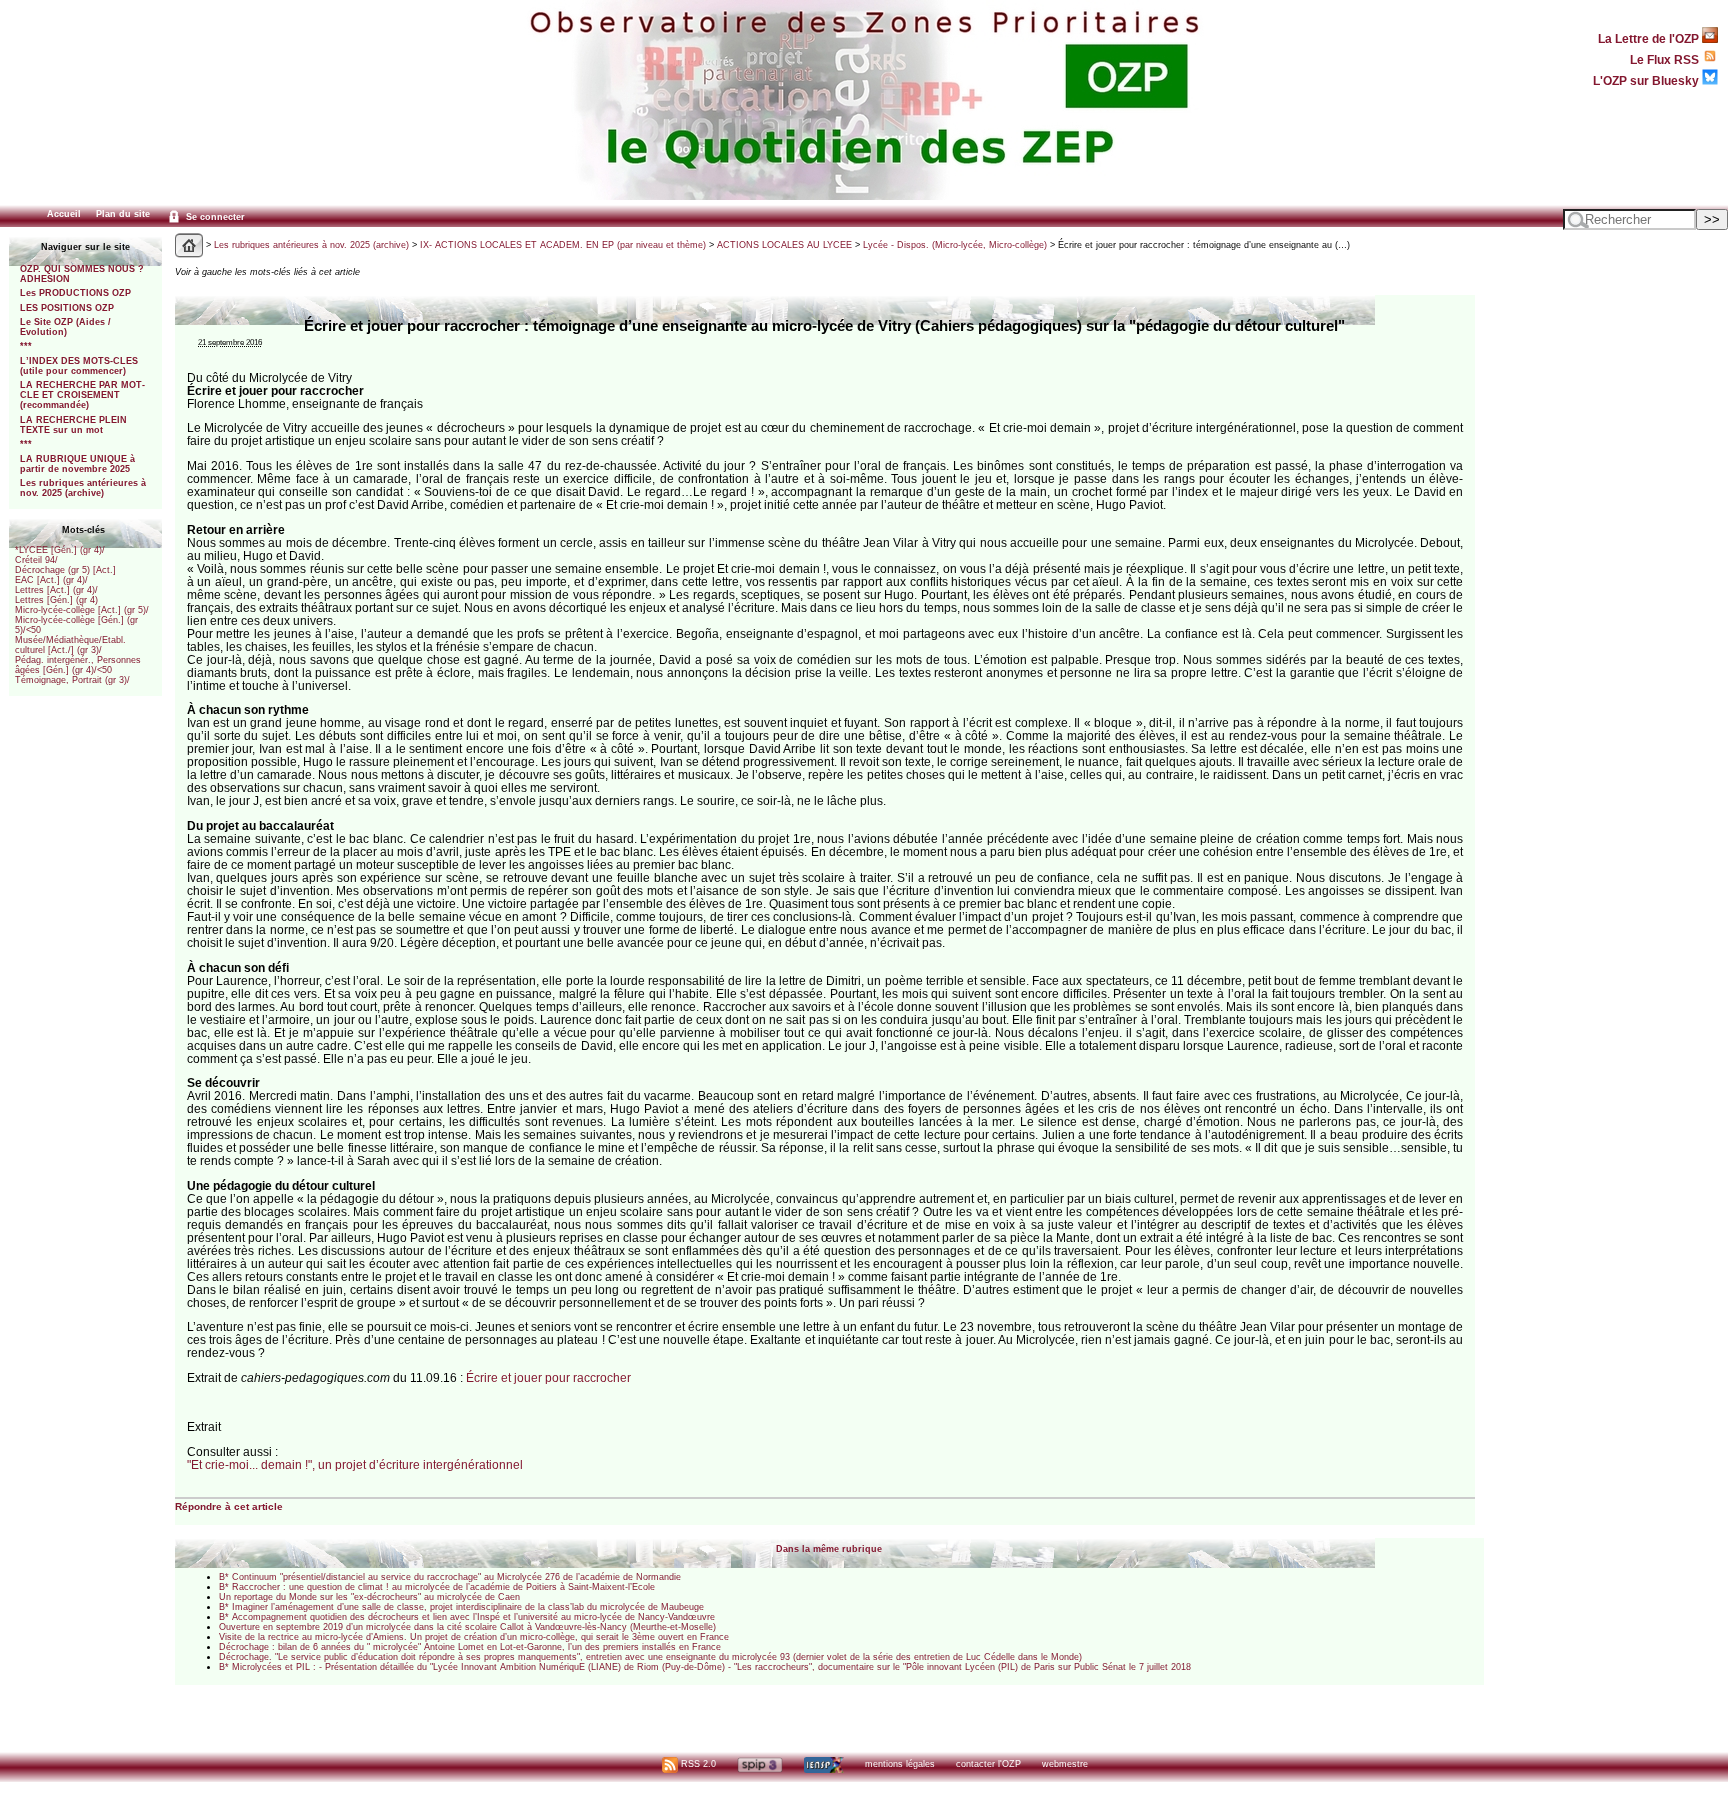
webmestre (1065, 1764)
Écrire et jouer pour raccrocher (548, 1377)
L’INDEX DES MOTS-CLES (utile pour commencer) (79, 366)
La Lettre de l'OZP (1650, 38)
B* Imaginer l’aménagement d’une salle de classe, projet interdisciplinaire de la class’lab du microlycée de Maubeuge (461, 1607)
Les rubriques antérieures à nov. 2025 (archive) (83, 488)
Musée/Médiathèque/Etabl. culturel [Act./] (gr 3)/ (70, 645)
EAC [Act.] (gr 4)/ (51, 580)
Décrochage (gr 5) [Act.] (65, 570)
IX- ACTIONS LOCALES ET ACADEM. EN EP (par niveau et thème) (563, 245)
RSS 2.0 (697, 1764)
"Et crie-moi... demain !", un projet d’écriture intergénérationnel (355, 1464)
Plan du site (123, 214)
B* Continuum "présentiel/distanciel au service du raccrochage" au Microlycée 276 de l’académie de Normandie (450, 1577)
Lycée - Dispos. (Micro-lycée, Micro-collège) (955, 245)
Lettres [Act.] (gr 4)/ (56, 590)
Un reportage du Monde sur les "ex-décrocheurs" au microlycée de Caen (369, 1597)
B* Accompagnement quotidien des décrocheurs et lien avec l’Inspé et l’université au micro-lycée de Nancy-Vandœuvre (467, 1617)
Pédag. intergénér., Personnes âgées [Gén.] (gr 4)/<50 (78, 665)
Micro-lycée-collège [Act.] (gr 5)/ (82, 610)
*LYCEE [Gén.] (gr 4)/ (60, 550)
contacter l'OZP (988, 1764)
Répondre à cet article (229, 1506)
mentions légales (900, 1764)
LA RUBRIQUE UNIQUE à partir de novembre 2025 (77, 464)
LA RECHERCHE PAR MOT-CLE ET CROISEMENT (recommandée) (82, 395)
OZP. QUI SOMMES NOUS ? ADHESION (82, 274)
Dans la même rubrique (829, 1549)
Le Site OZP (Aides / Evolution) (65, 327)
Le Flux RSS (1666, 59)
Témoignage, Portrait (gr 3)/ (72, 680)
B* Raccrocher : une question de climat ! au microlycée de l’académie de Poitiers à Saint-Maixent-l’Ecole (437, 1587)
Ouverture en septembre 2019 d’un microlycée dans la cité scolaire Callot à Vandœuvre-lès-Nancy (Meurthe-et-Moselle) (467, 1627)
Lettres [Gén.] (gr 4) (56, 600)
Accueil (64, 214)
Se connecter (214, 217)
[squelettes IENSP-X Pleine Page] (823, 1764)
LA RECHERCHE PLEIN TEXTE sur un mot (73, 425)
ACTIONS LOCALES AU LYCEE (784, 245)
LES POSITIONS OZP (67, 308)
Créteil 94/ (36, 560)
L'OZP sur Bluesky (1647, 80)
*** (26, 346)
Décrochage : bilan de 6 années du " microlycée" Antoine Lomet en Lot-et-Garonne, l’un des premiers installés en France (470, 1647)
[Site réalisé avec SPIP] (760, 1764)
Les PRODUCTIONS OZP (75, 293)
